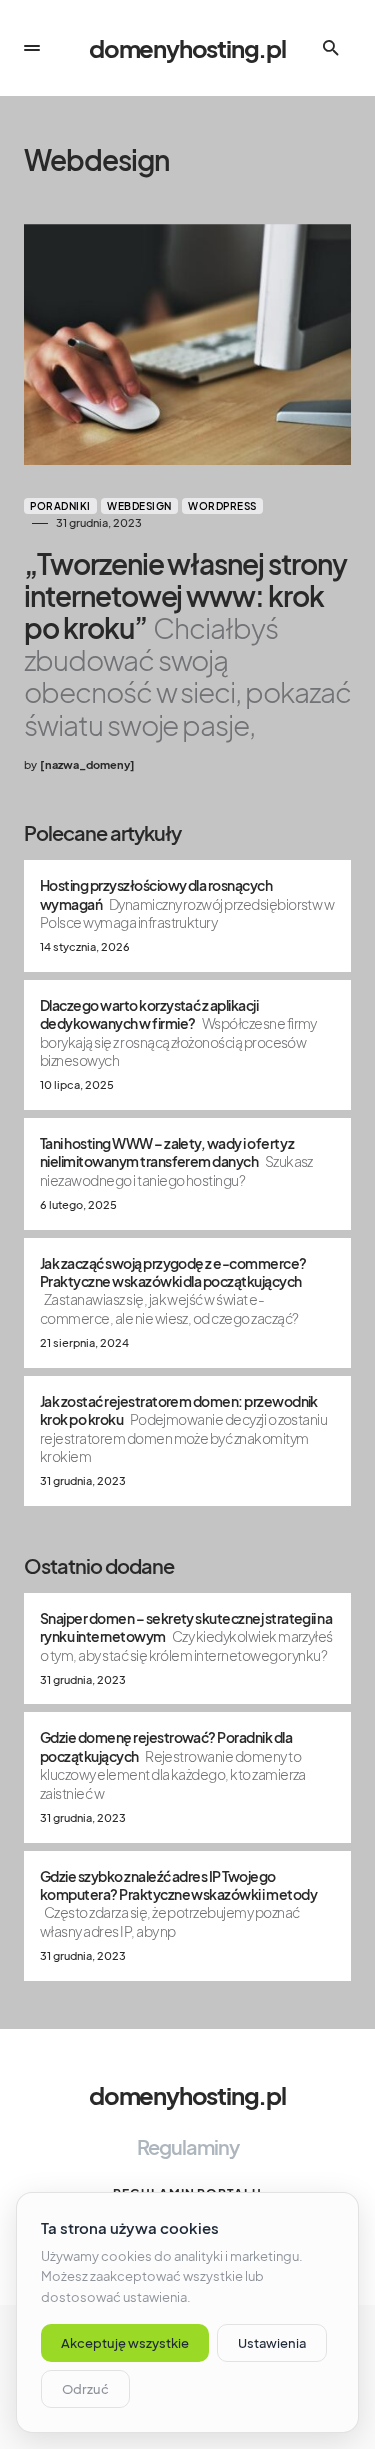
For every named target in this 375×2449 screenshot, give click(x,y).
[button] (32, 48)
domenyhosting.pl (187, 48)
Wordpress (222, 506)
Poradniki (60, 506)
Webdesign (139, 506)
